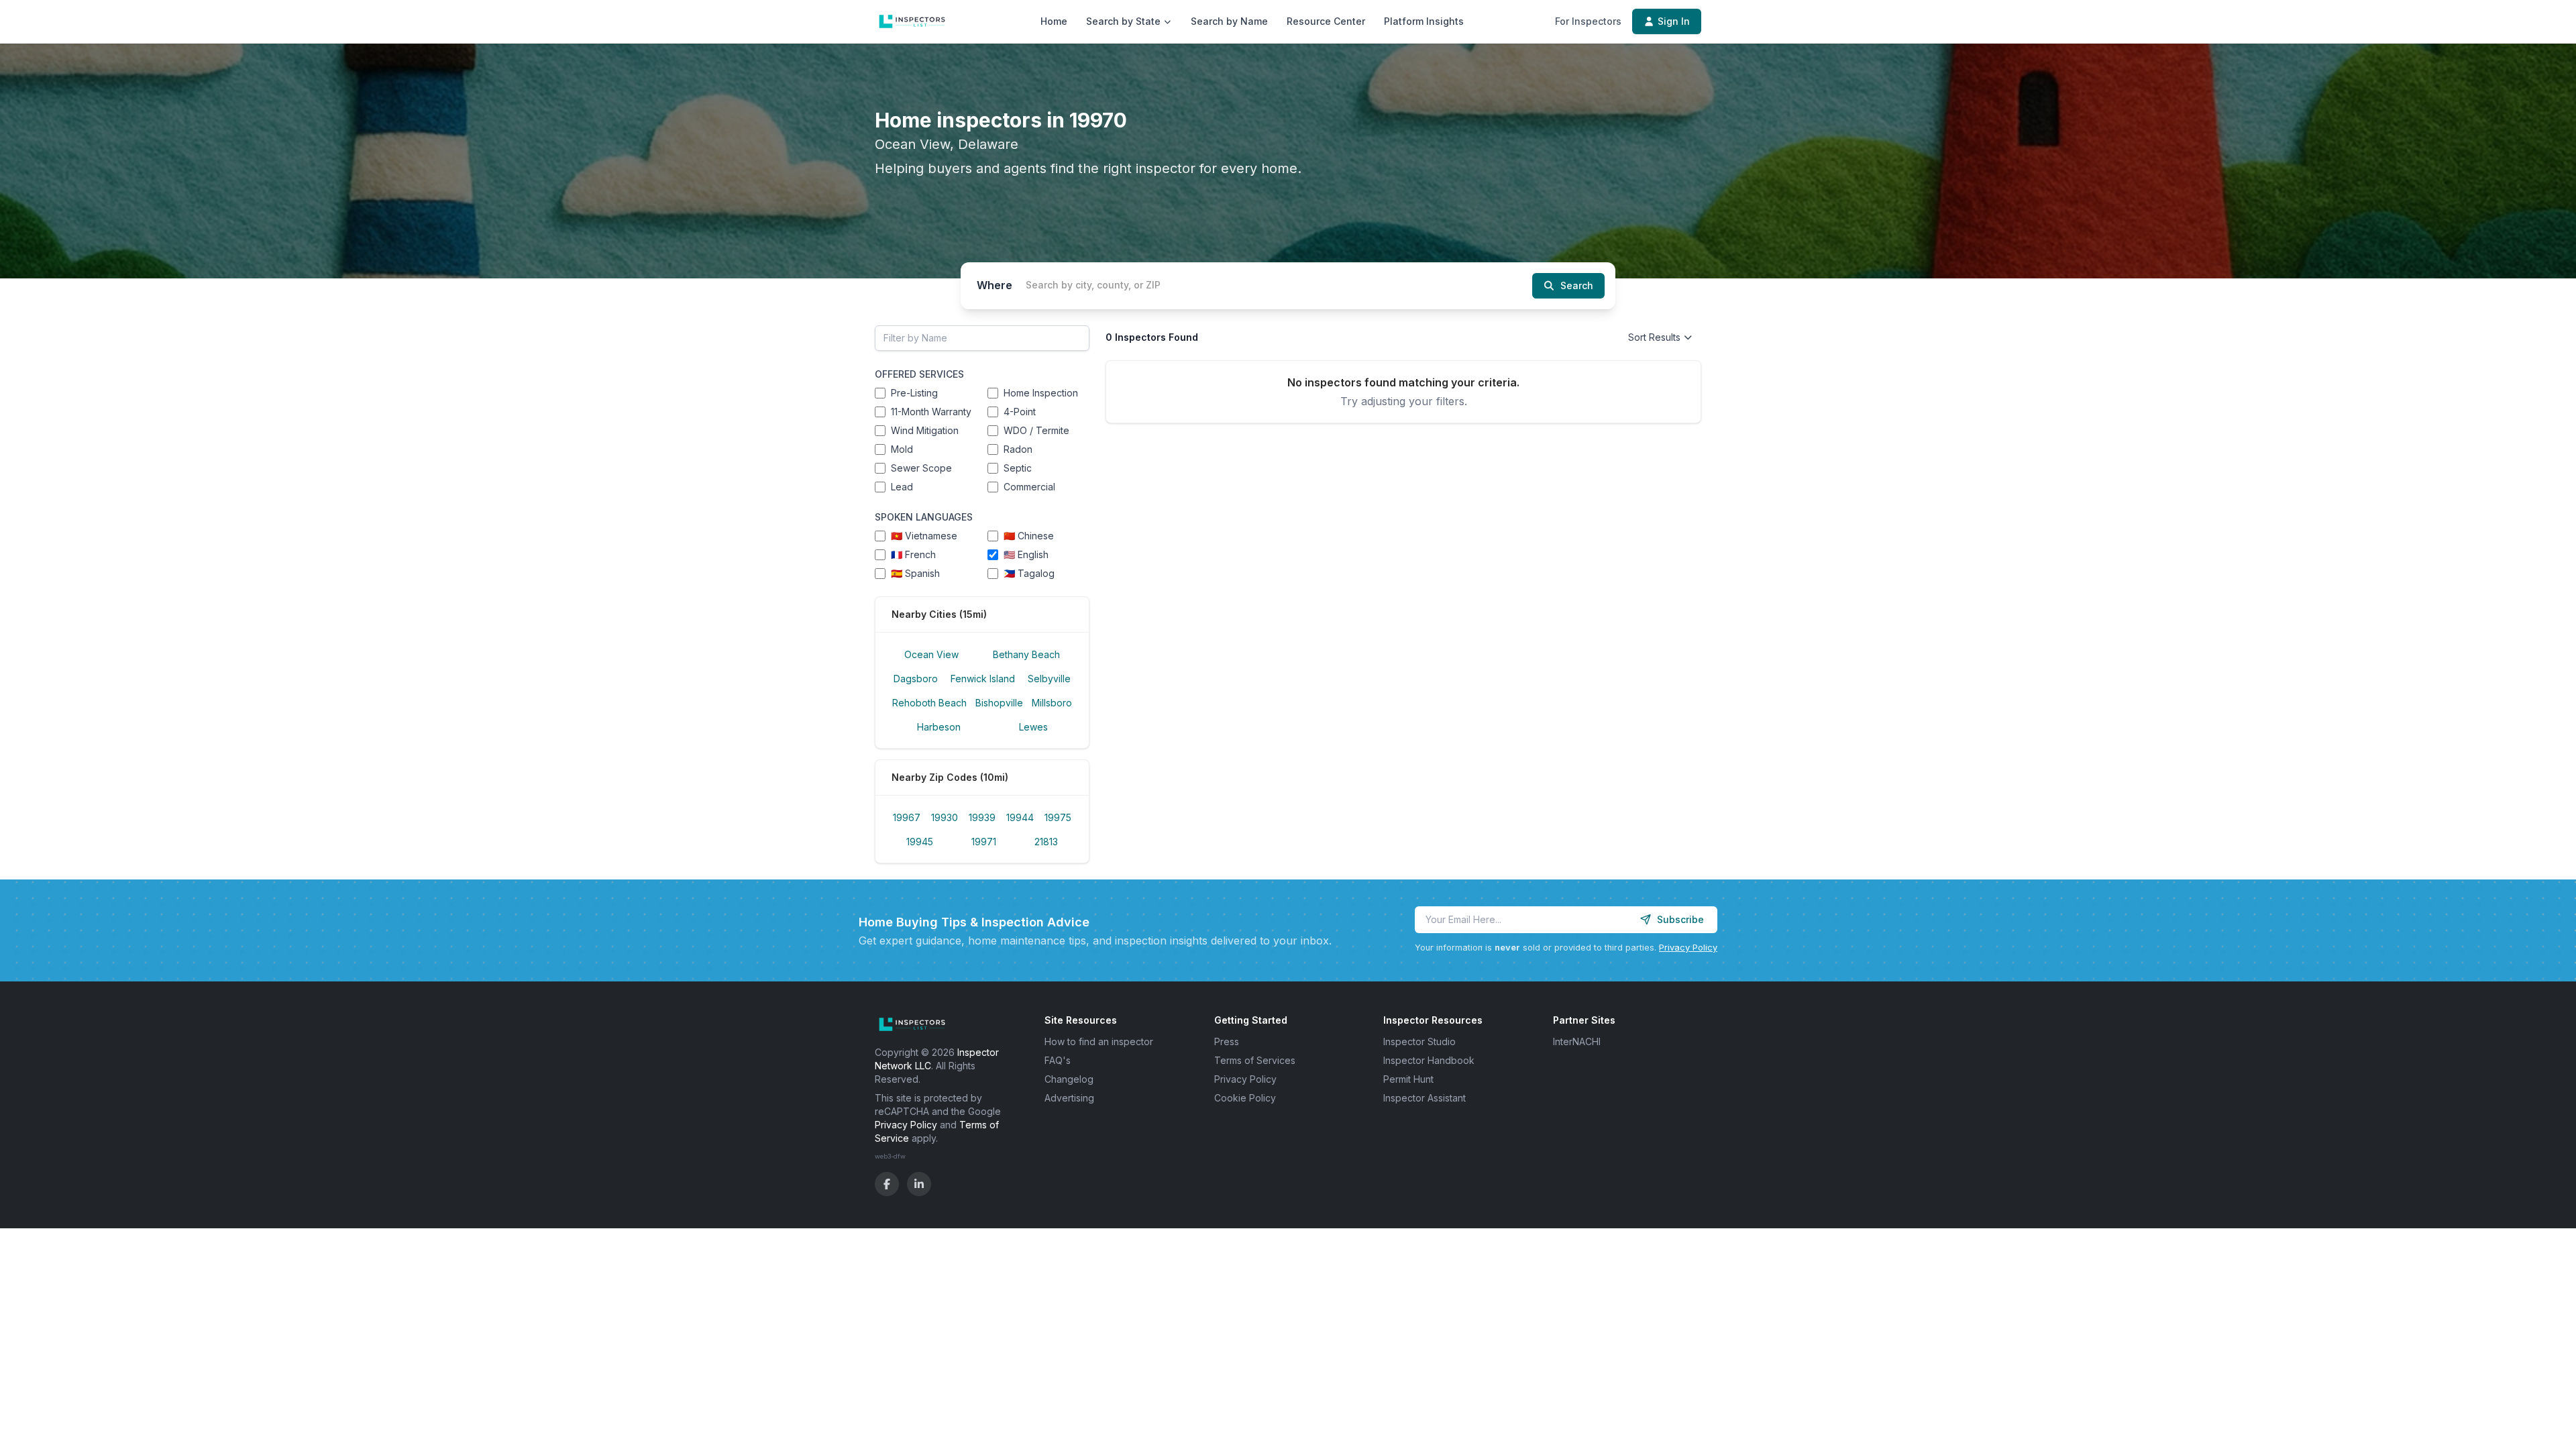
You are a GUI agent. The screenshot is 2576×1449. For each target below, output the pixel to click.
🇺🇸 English (1026, 554)
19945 (920, 842)
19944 (1020, 817)
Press (1227, 1041)
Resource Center (1326, 21)
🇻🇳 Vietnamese (924, 536)
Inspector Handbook (1429, 1060)
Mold (902, 449)
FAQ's (1058, 1060)
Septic (1018, 468)
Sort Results (1654, 337)
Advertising (1069, 1098)
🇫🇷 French (913, 554)
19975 (1058, 817)
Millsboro (1052, 703)
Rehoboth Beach (929, 703)
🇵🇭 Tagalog (1029, 573)
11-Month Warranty (931, 412)
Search (1577, 285)
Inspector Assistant (1425, 1098)
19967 (907, 817)
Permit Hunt (1408, 1079)
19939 (982, 817)
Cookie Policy (1245, 1098)
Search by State (1123, 21)
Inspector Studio (1419, 1041)
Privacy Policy (1688, 948)
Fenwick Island (983, 679)
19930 (945, 817)
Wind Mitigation (925, 430)
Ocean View (931, 654)
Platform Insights (1424, 21)
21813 (1046, 842)
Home (1054, 21)
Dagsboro (916, 679)
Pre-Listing (914, 393)
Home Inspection (1041, 393)
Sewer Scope (921, 468)
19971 (984, 842)
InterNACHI (1577, 1041)
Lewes (1033, 727)
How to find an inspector (1099, 1041)
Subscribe (1680, 919)
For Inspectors (1588, 21)
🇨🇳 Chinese (1029, 536)
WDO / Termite (1036, 430)
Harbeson (939, 727)
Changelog (1069, 1079)
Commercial (1029, 487)
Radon (1018, 449)
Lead (902, 487)
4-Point (1020, 412)
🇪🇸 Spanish (915, 573)
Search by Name (1229, 21)
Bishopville (999, 703)
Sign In (1674, 21)
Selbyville (1049, 679)
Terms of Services (1255, 1060)
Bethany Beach (1026, 654)
